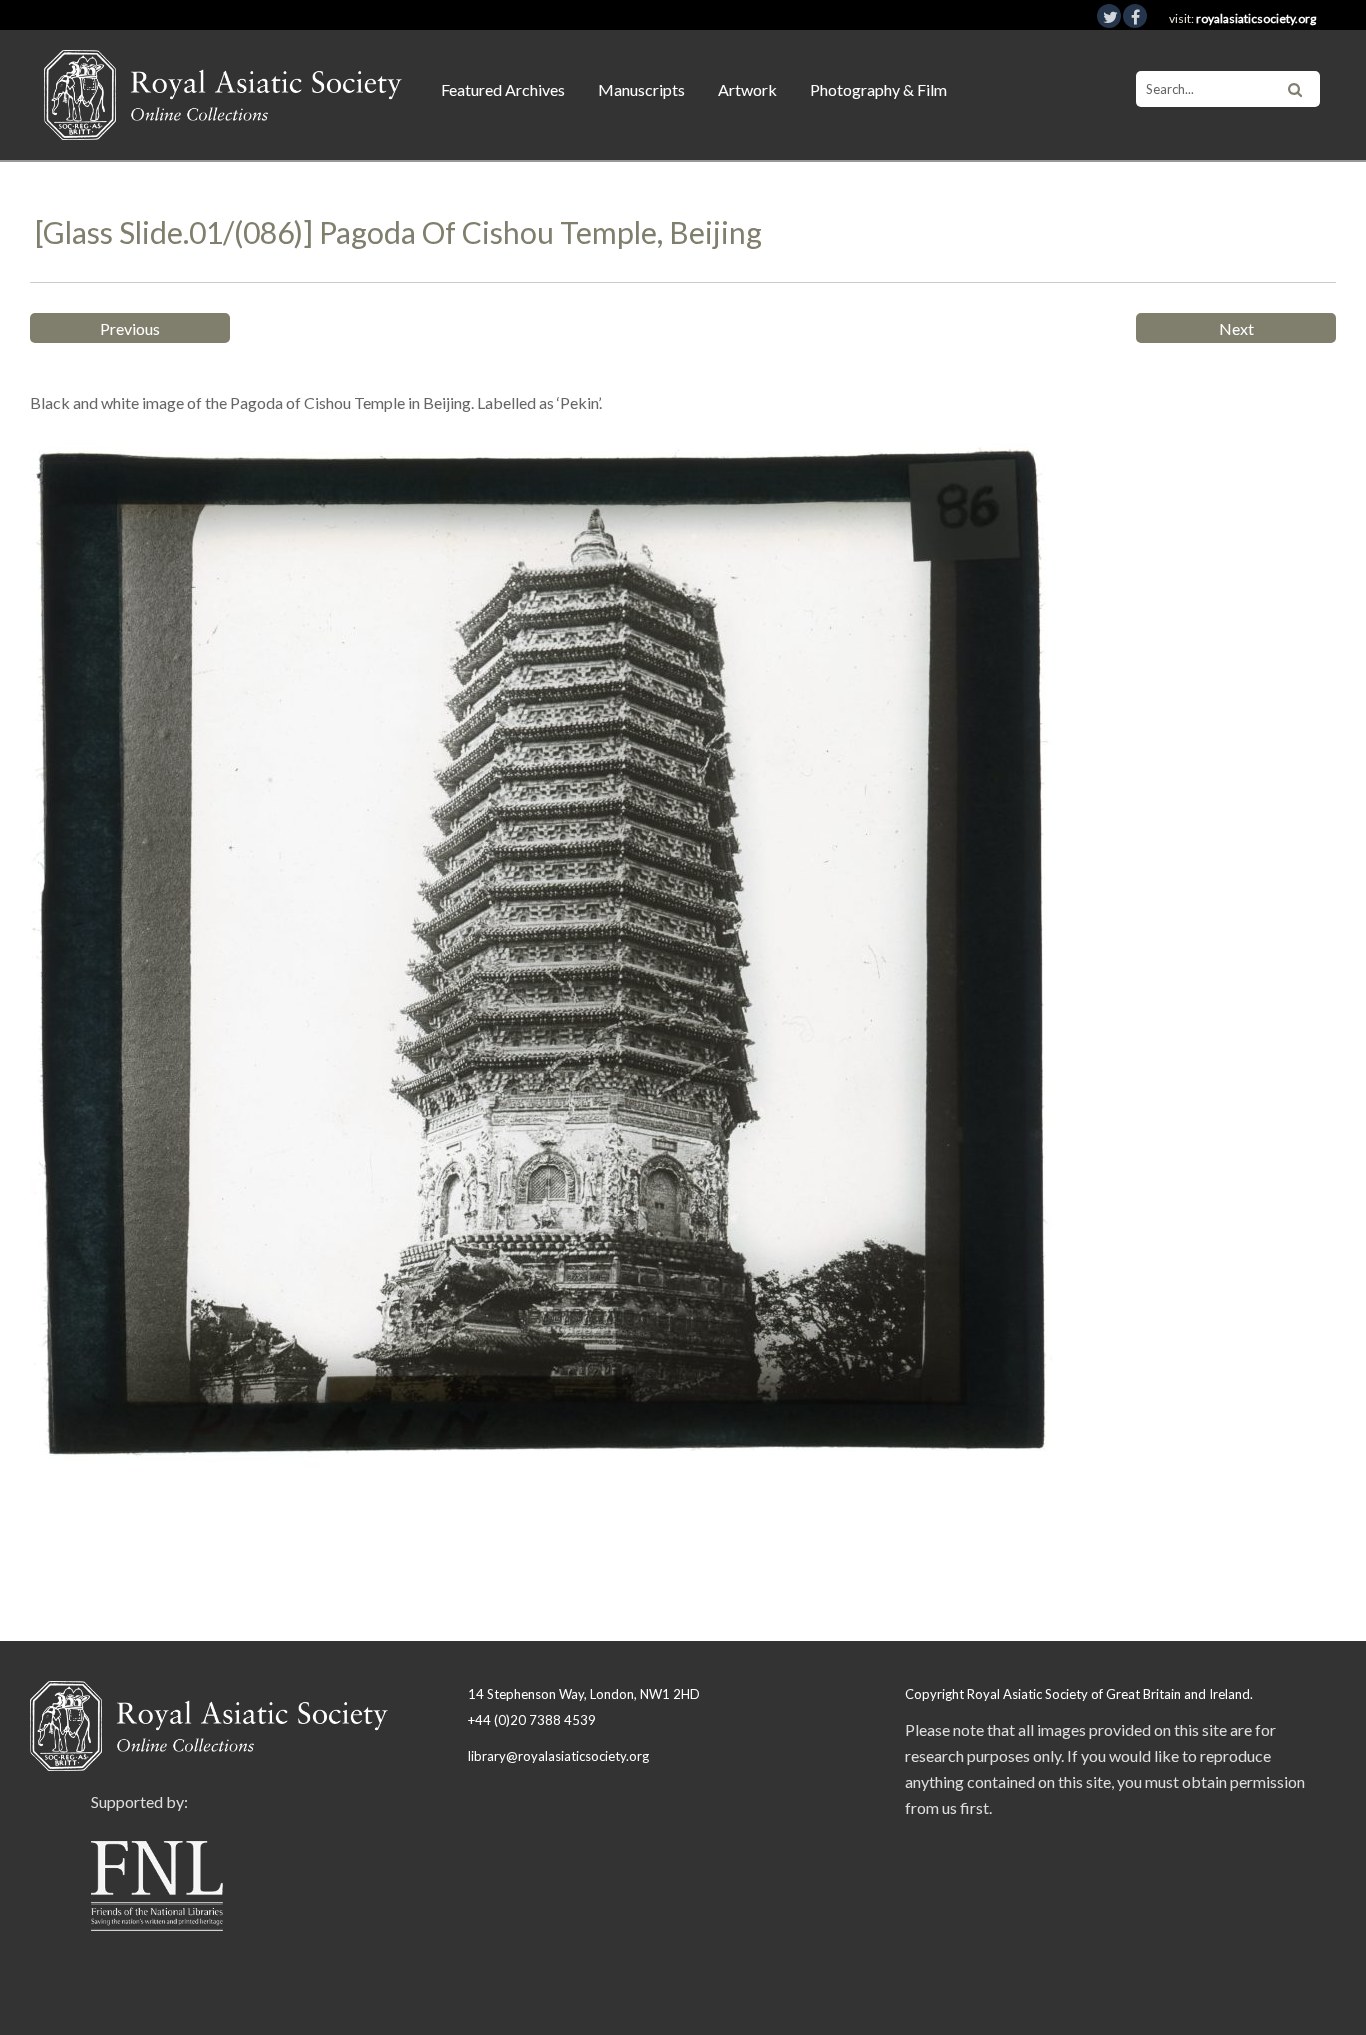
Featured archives (503, 89)
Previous (130, 328)
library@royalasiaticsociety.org (558, 1756)
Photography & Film (878, 89)
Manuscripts (641, 89)
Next (1236, 328)
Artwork (747, 89)
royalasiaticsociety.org (1256, 18)
